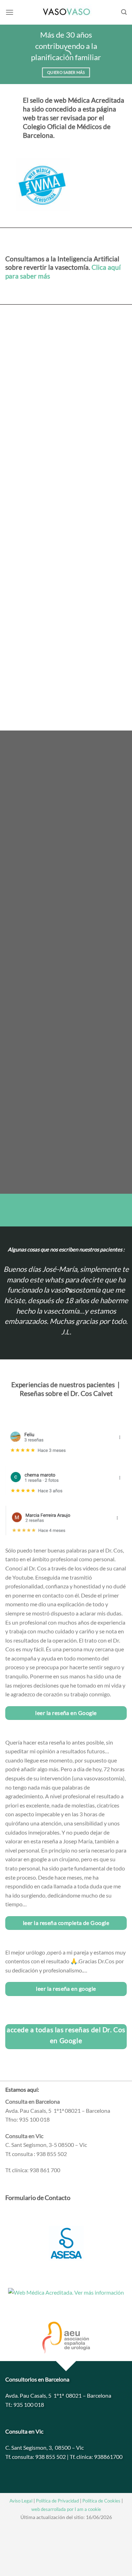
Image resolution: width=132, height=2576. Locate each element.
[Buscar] (124, 12)
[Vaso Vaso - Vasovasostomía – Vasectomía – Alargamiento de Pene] (66, 12)
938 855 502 (51, 2457)
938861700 (108, 2457)
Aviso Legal (21, 2501)
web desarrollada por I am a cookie (66, 2509)
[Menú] (10, 12)
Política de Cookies (101, 2501)
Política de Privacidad (57, 2501)
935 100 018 (29, 2405)
